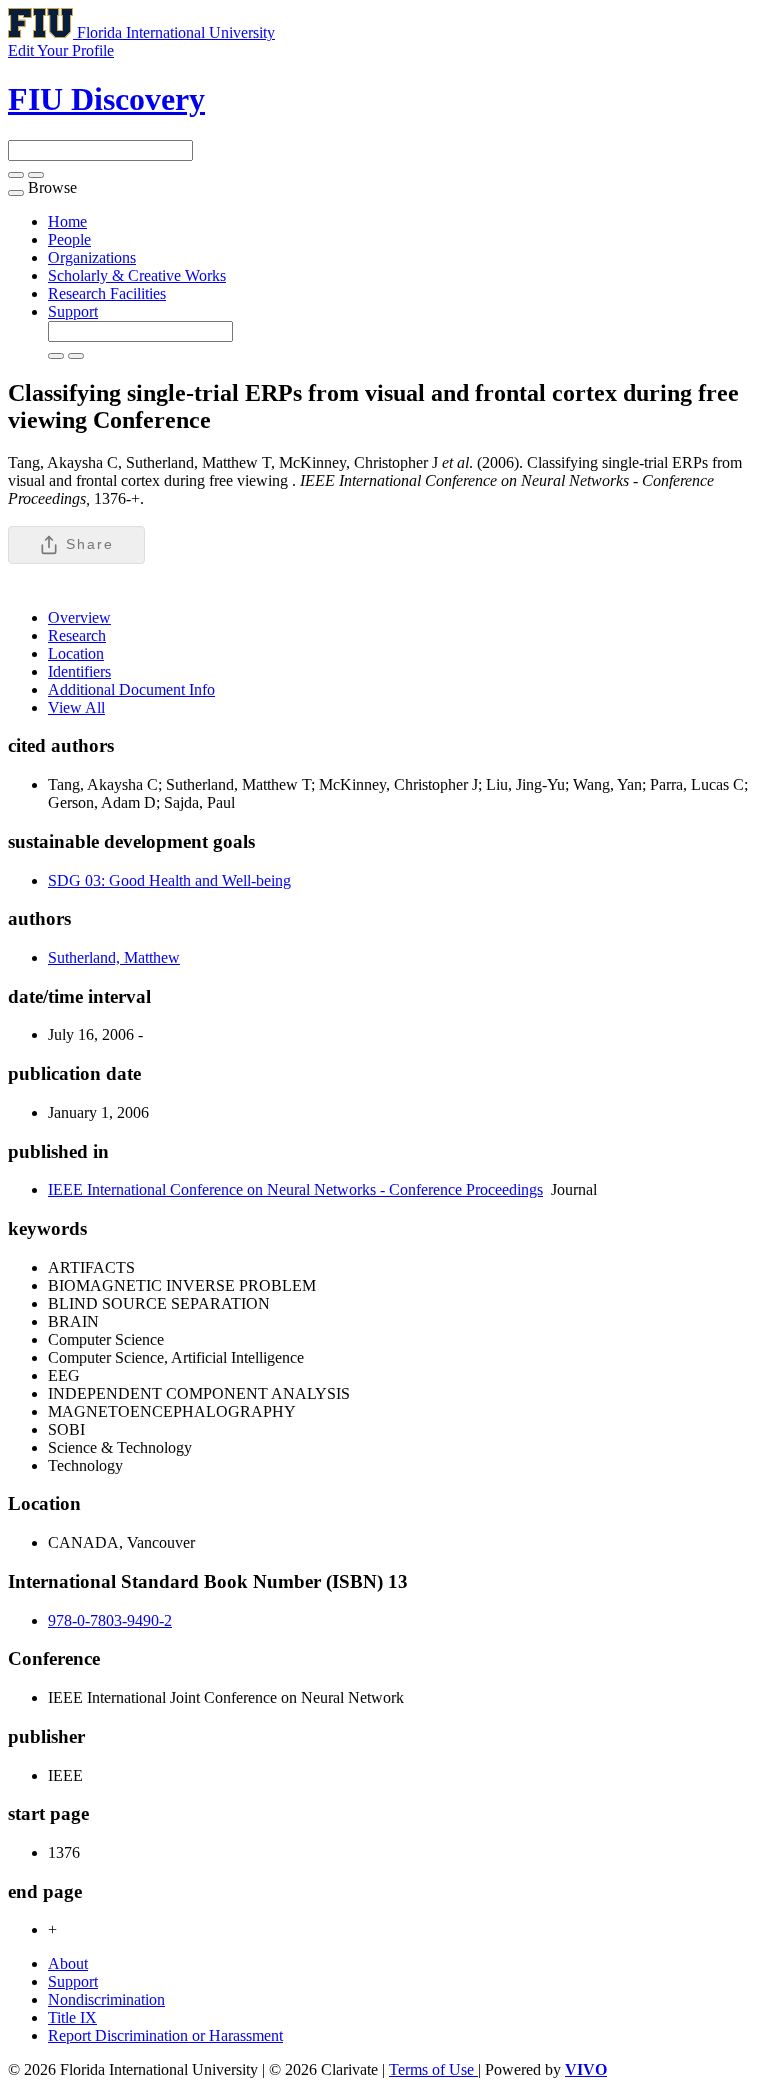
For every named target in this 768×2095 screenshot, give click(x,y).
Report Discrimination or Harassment (165, 2035)
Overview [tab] (79, 617)
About (68, 1963)
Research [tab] (77, 635)
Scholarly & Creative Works (137, 275)
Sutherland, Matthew (114, 957)
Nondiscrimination (106, 1999)
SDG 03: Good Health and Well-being (169, 880)
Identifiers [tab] (79, 671)
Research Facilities (107, 293)
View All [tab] (76, 707)
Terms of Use (433, 2069)
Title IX (72, 2017)
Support (73, 311)
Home (67, 221)
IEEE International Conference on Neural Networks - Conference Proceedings (295, 1189)
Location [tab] (76, 653)
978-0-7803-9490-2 (110, 1620)
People (69, 239)
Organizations (92, 257)
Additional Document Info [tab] (131, 689)
